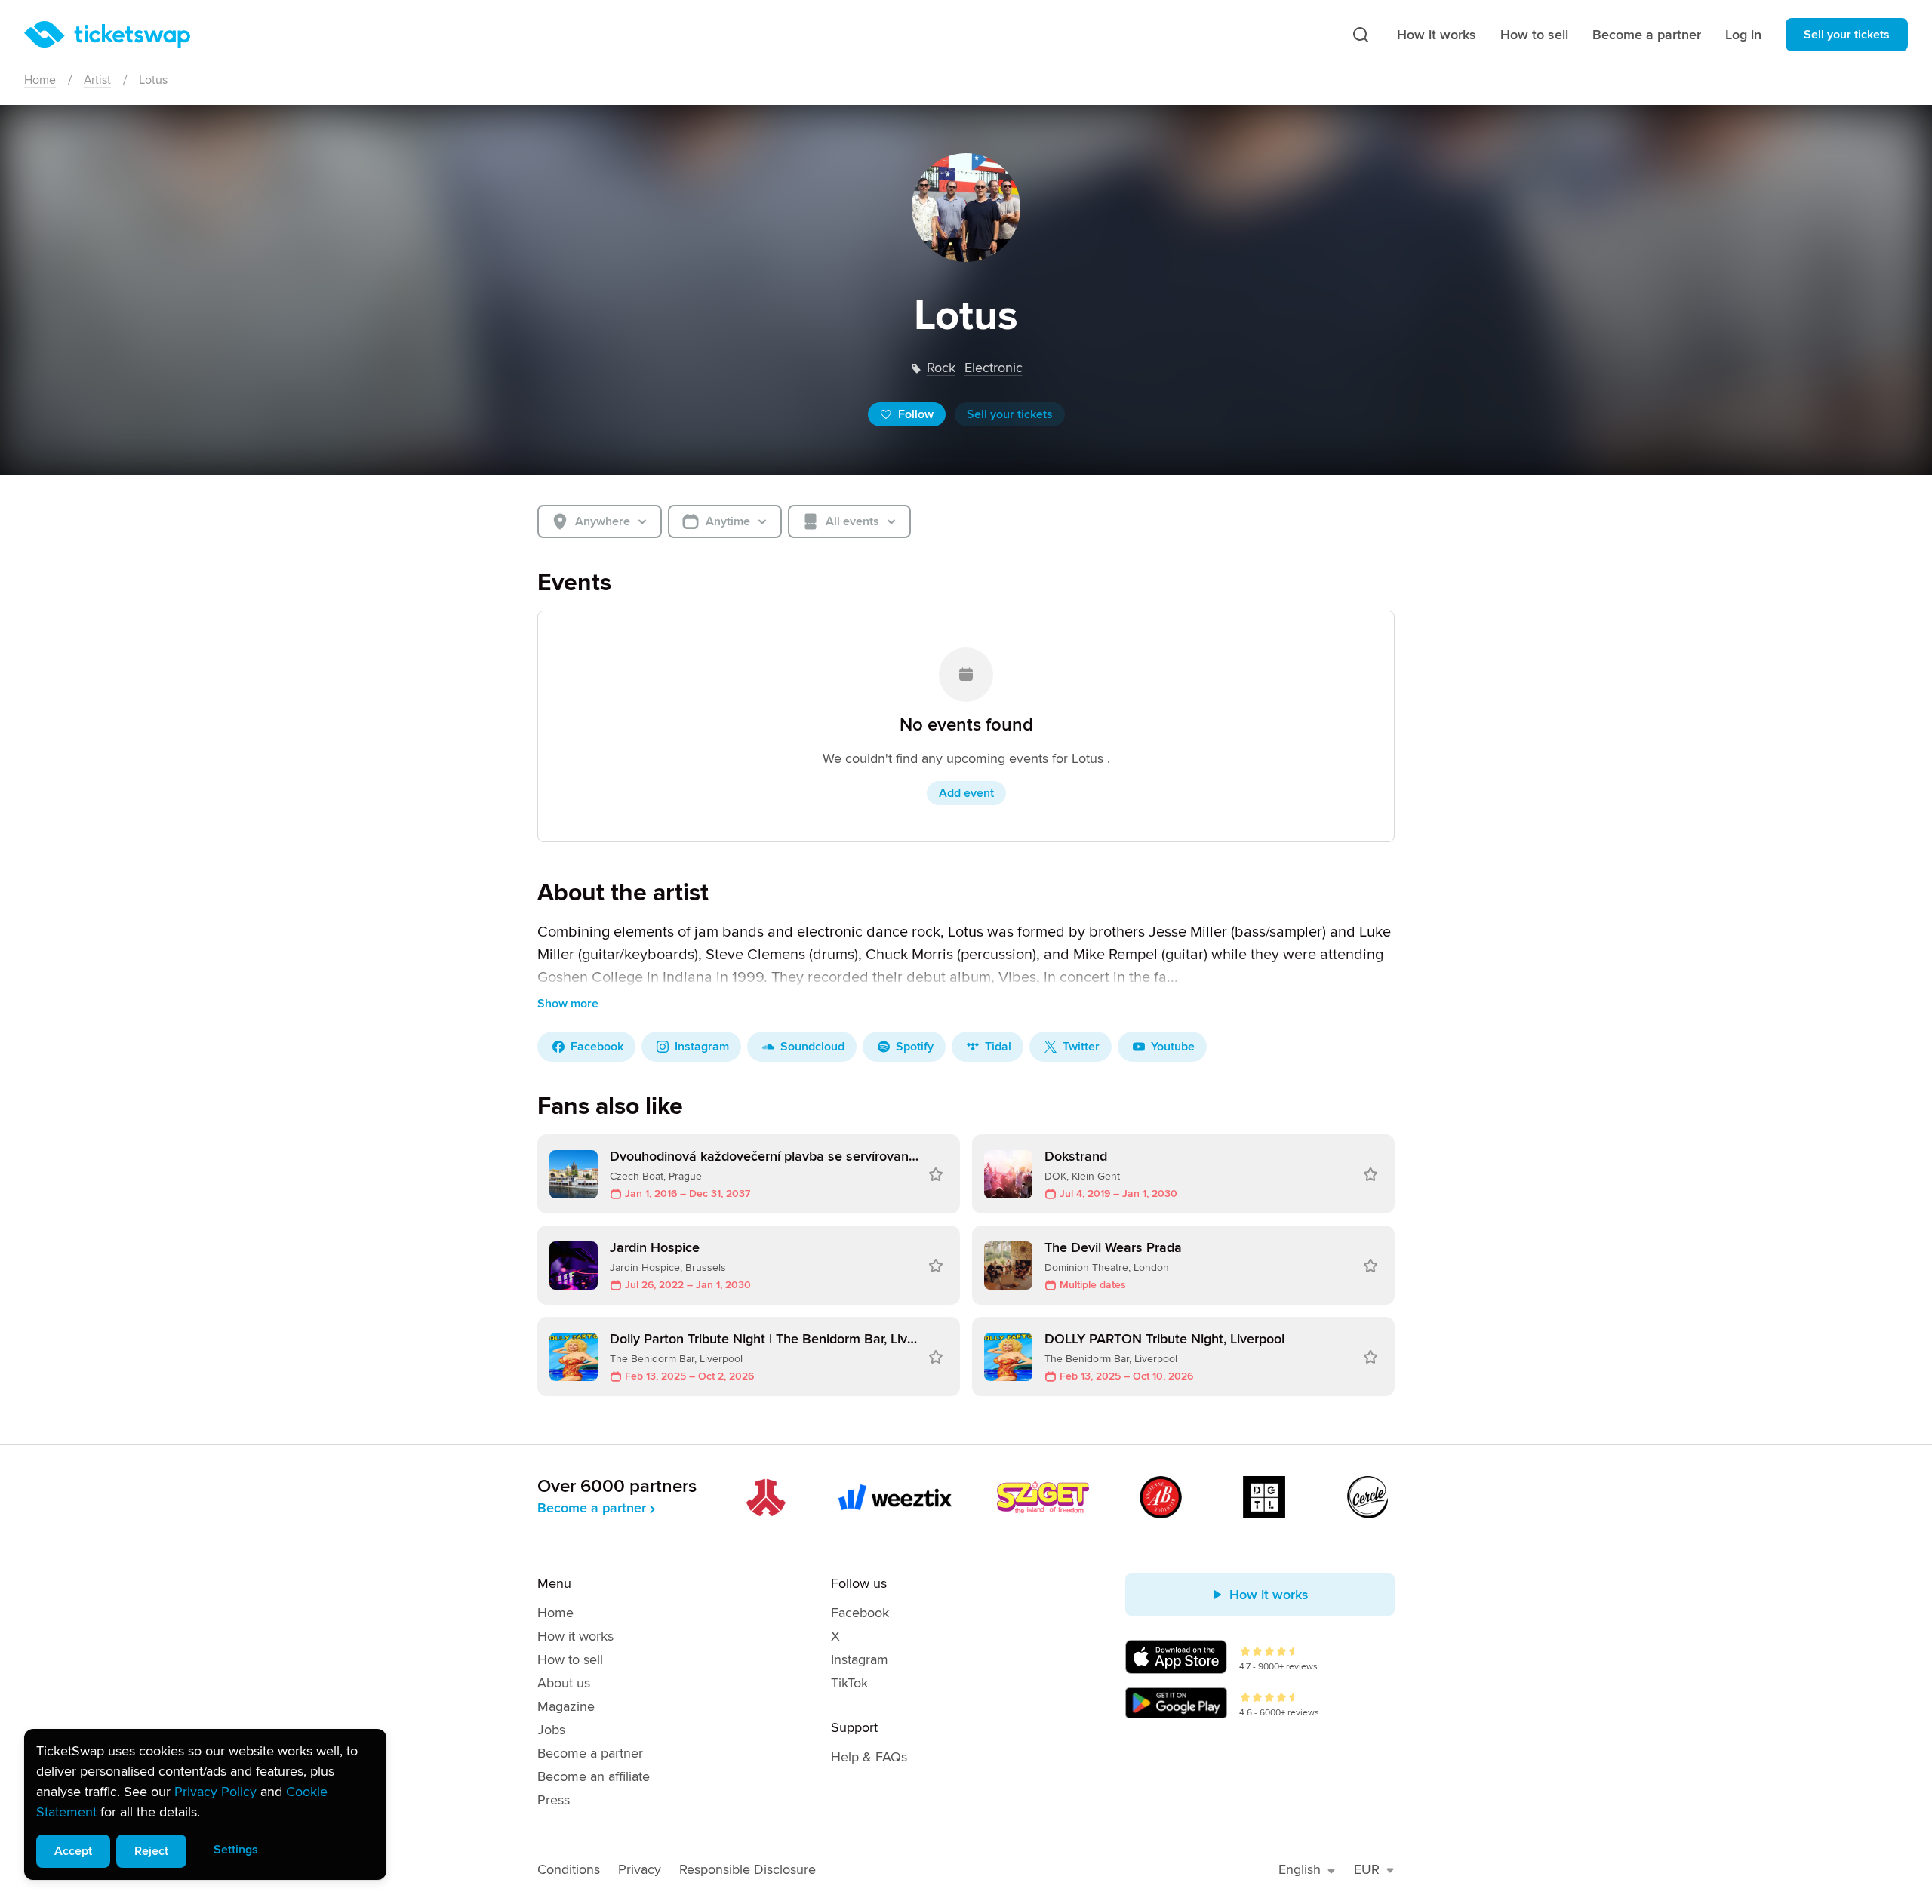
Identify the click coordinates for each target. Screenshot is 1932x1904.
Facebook (860, 1613)
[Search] (1361, 35)
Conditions (569, 1869)
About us (564, 1683)
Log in (1743, 35)
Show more (568, 1004)
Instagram (860, 1659)
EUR (1367, 1869)
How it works (1437, 35)
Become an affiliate (594, 1776)
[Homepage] (107, 35)
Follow (916, 414)
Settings (236, 1850)
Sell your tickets (1847, 35)
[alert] (205, 1804)
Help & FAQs (869, 1757)
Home (40, 80)
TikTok (849, 1683)
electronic (994, 368)
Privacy (640, 1869)
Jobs (551, 1730)
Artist (97, 80)
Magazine (566, 1706)
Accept (73, 1851)
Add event (966, 793)
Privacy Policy (215, 1792)
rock (941, 368)
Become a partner (1647, 35)
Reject (151, 1851)
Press (554, 1800)
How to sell (1534, 35)
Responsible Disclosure (748, 1869)
